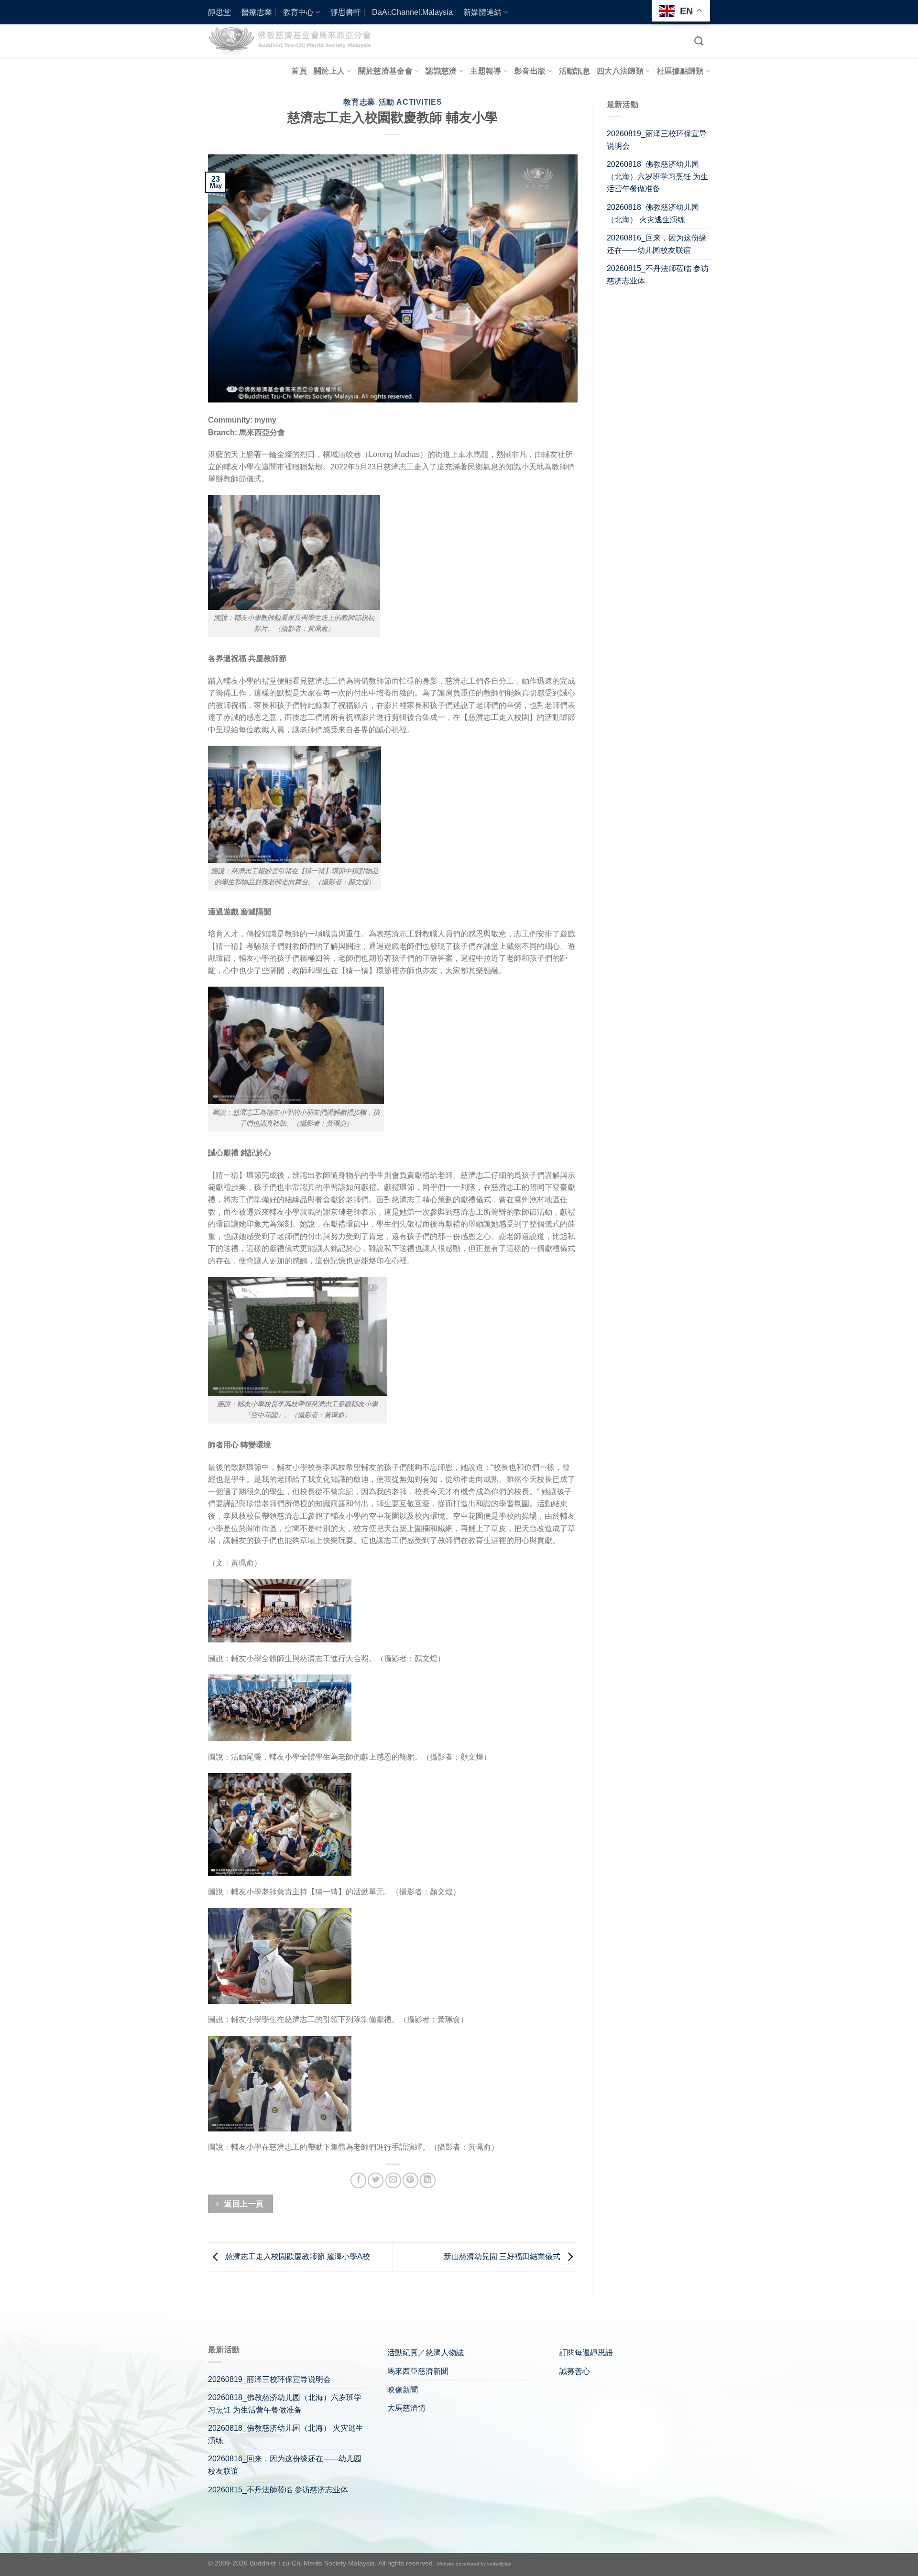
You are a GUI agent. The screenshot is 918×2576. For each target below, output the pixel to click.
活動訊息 (574, 71)
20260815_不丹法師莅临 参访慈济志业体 (658, 275)
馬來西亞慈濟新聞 (418, 2371)
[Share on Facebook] (358, 2180)
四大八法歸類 (620, 71)
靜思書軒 (346, 12)
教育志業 (359, 102)
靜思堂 (219, 12)
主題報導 (486, 71)
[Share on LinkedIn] (428, 2180)
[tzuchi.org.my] (294, 41)
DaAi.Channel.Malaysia (412, 12)
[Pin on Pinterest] (410, 2180)
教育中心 (298, 12)
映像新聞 (403, 2390)
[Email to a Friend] (393, 2180)
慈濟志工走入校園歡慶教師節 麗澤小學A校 (297, 2256)
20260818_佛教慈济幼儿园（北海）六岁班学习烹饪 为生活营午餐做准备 (657, 176)
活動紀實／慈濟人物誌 (426, 2353)
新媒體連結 (482, 12)
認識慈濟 (441, 71)
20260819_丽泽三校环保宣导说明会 (657, 140)
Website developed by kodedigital (474, 2564)
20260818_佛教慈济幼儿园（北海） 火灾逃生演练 (653, 213)
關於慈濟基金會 (385, 71)
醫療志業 (257, 12)
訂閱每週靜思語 (586, 2353)
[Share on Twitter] (376, 2180)
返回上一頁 (243, 2204)
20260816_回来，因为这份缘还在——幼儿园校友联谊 (657, 244)
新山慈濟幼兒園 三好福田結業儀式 (503, 2256)
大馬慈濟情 (406, 2408)
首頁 (299, 71)
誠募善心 (575, 2371)
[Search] (699, 41)
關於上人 (329, 71)
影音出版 (530, 71)
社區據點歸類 (680, 71)
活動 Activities (410, 102)
